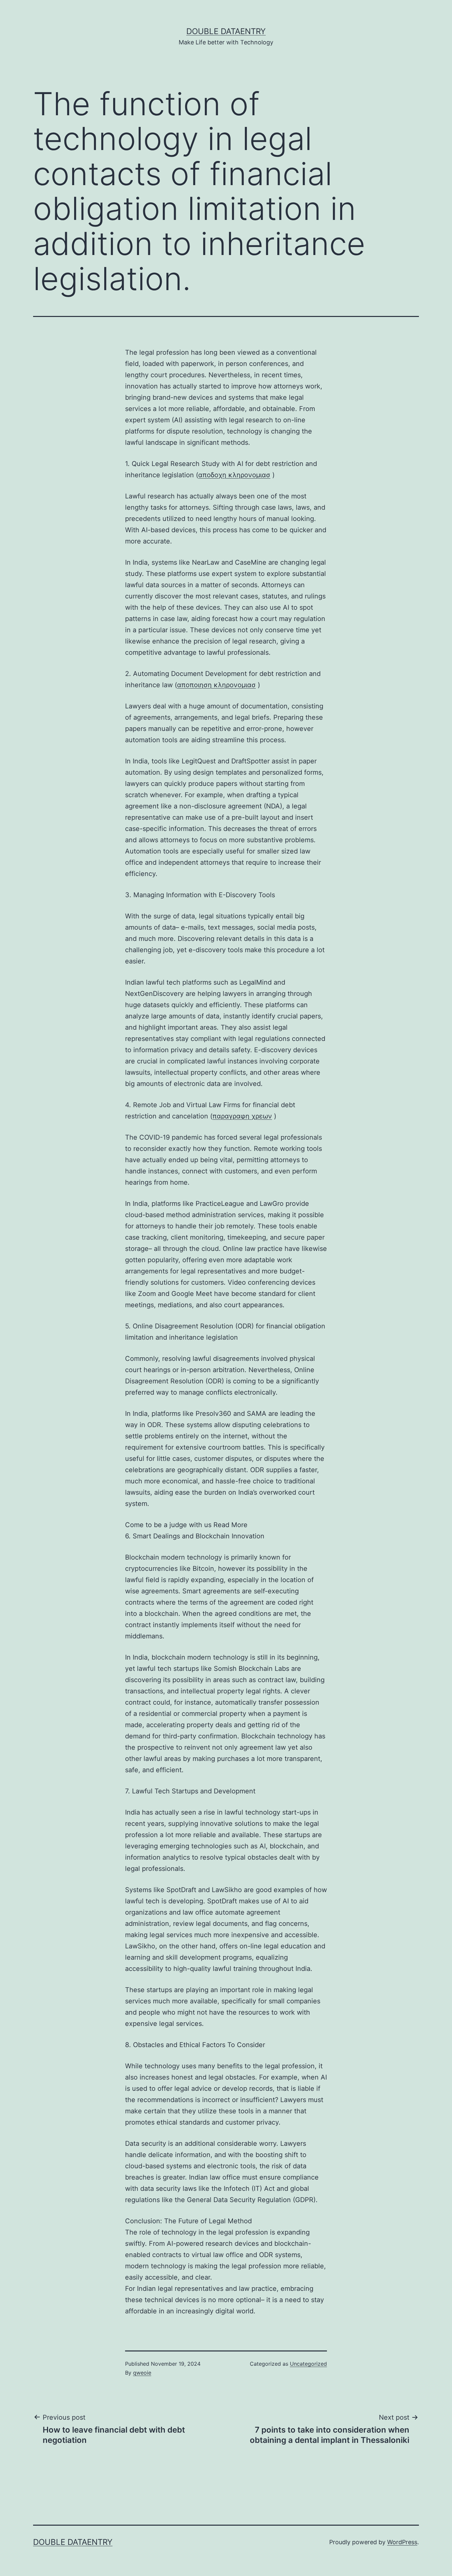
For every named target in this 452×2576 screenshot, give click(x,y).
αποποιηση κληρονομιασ (216, 685)
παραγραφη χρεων (242, 1116)
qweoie (142, 2373)
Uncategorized (308, 2364)
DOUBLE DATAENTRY (226, 31)
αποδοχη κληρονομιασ (234, 475)
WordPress (402, 2542)
